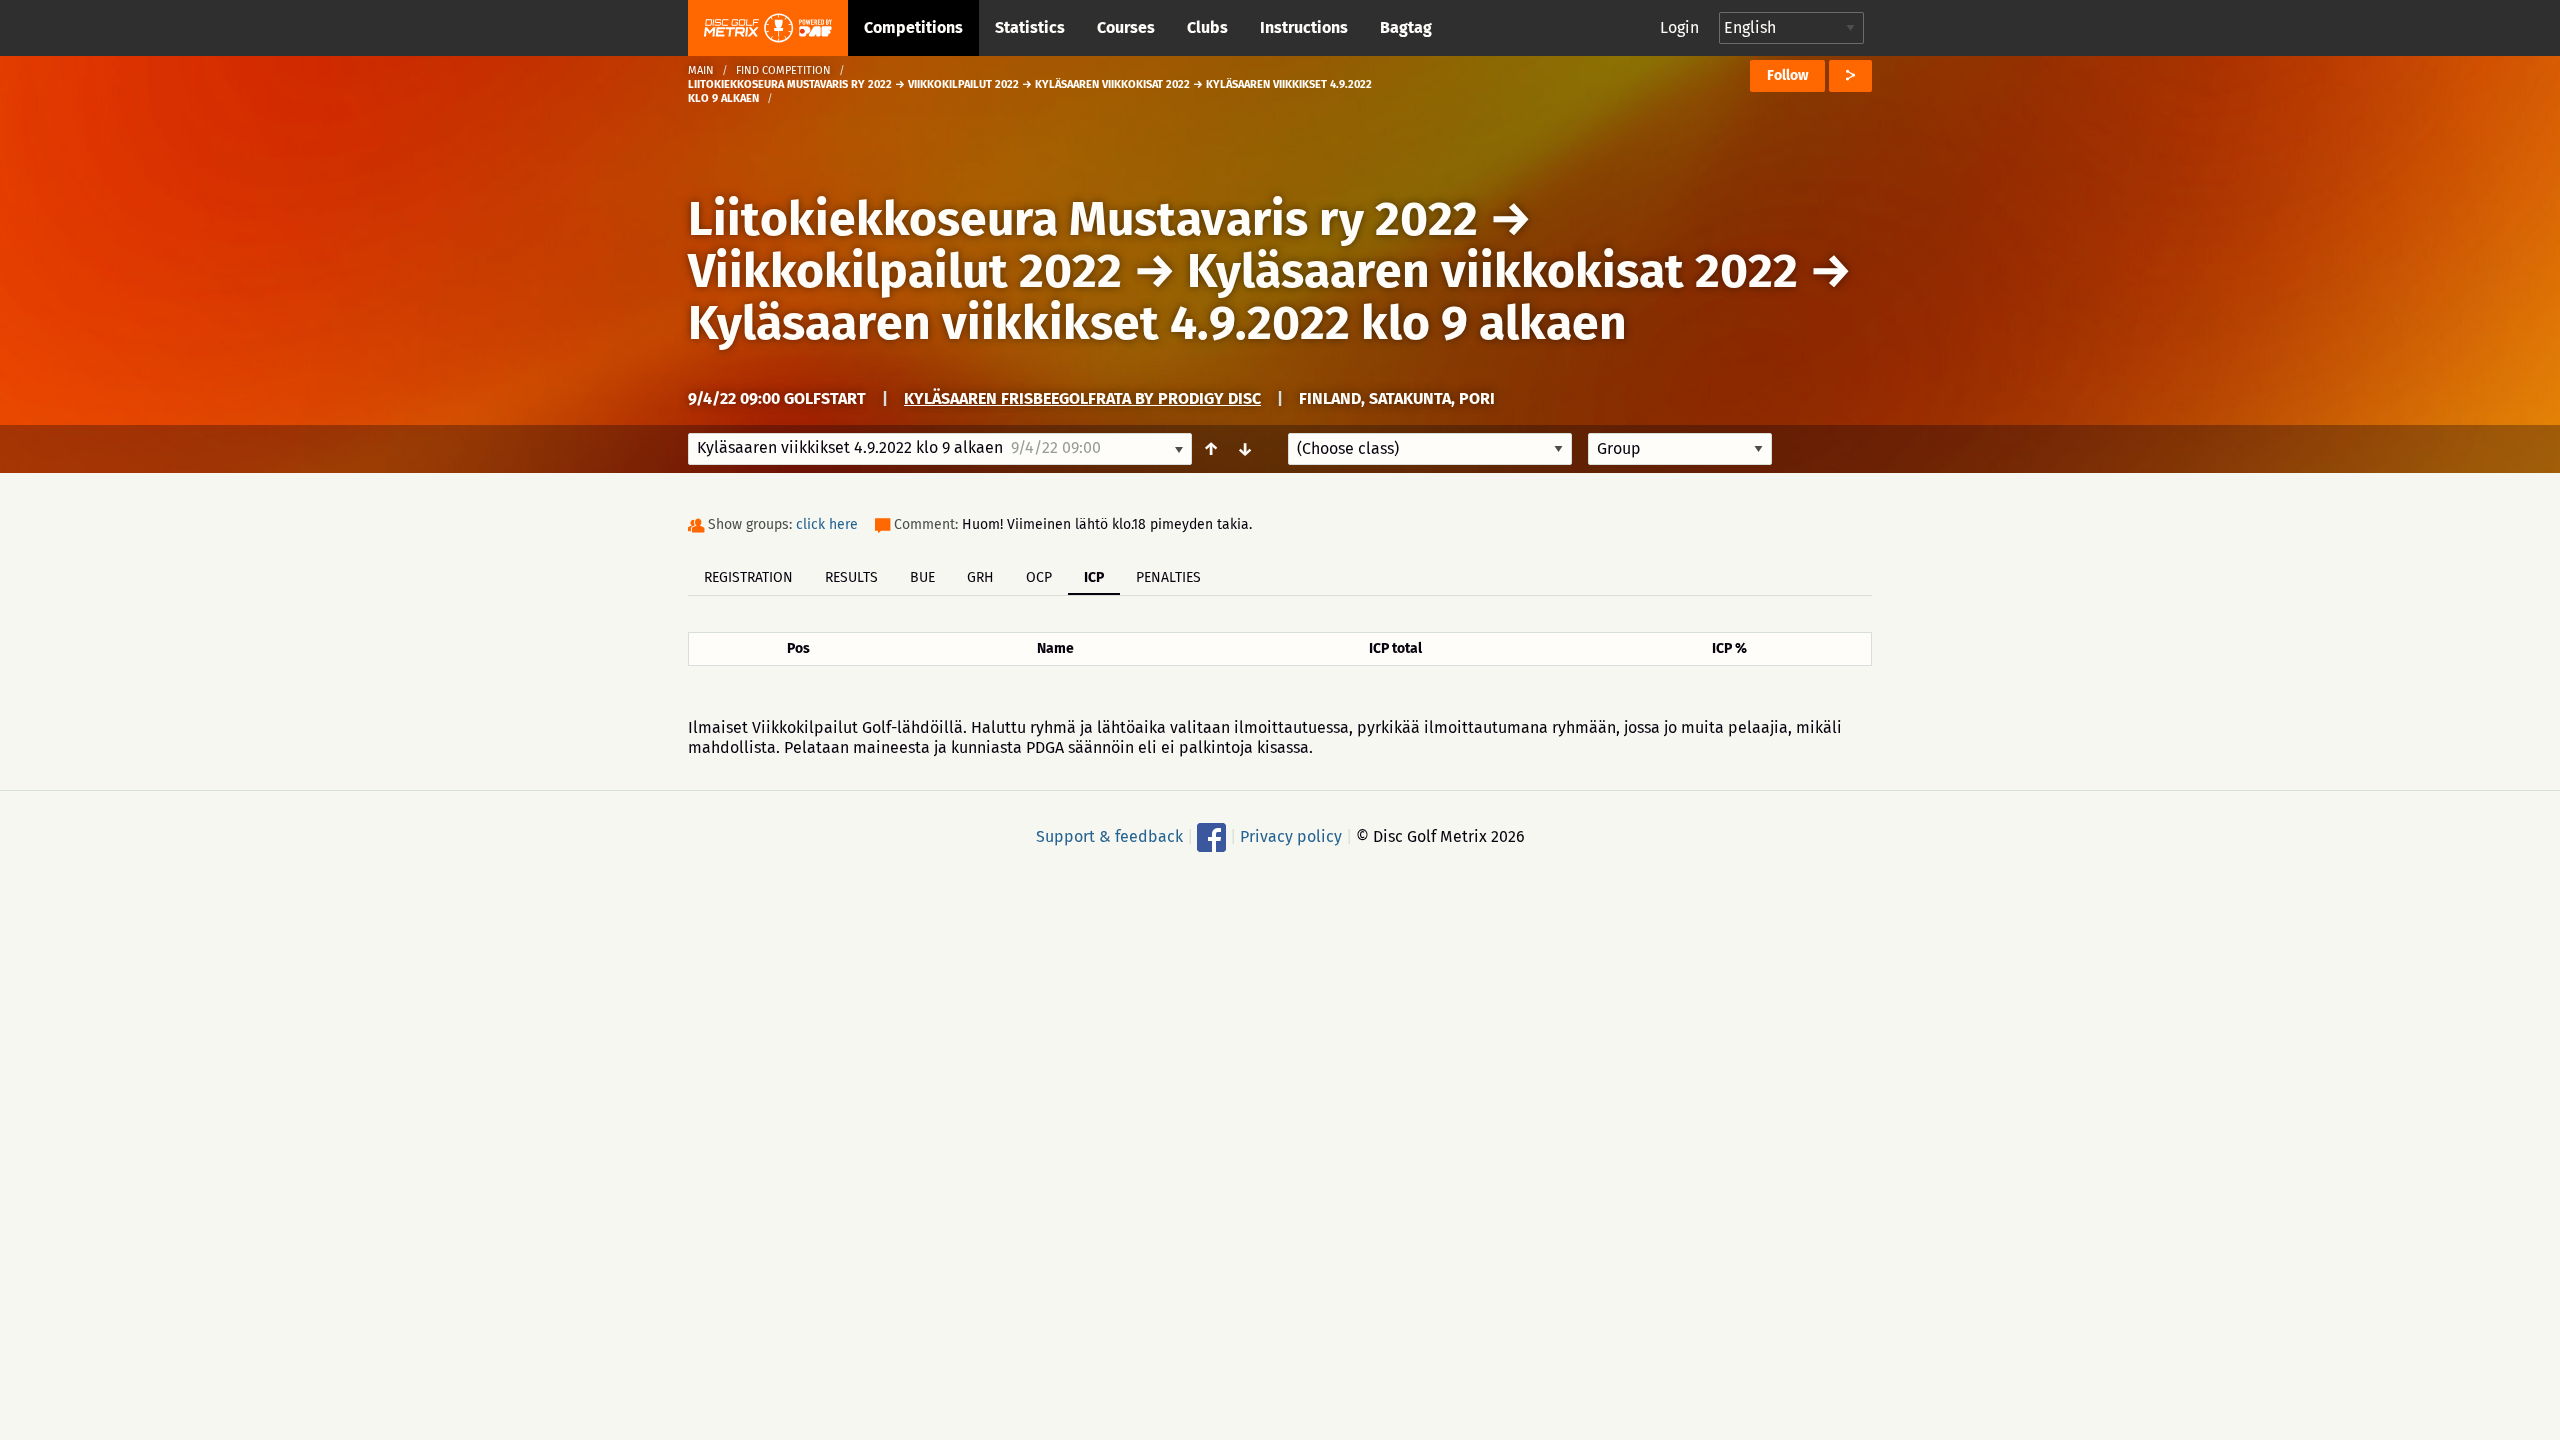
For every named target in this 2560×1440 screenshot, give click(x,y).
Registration (748, 577)
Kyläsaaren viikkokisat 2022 (1492, 271)
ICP (1094, 577)
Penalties (1168, 577)
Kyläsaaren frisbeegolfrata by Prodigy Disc (1082, 398)
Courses (1126, 27)
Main (701, 70)
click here (827, 524)
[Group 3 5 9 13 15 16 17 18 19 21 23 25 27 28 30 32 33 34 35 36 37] (1680, 449)
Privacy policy (1291, 836)
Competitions (913, 27)
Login (1679, 27)
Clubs (1207, 27)
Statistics (1030, 27)
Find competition (783, 70)
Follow (1787, 75)
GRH (980, 577)
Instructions (1304, 27)
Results (851, 577)
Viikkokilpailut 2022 (905, 271)
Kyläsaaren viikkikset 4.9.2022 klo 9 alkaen (1157, 323)
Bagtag (1406, 27)
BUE (922, 577)
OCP (1039, 577)
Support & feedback (1109, 836)
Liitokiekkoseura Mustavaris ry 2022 (1083, 219)
